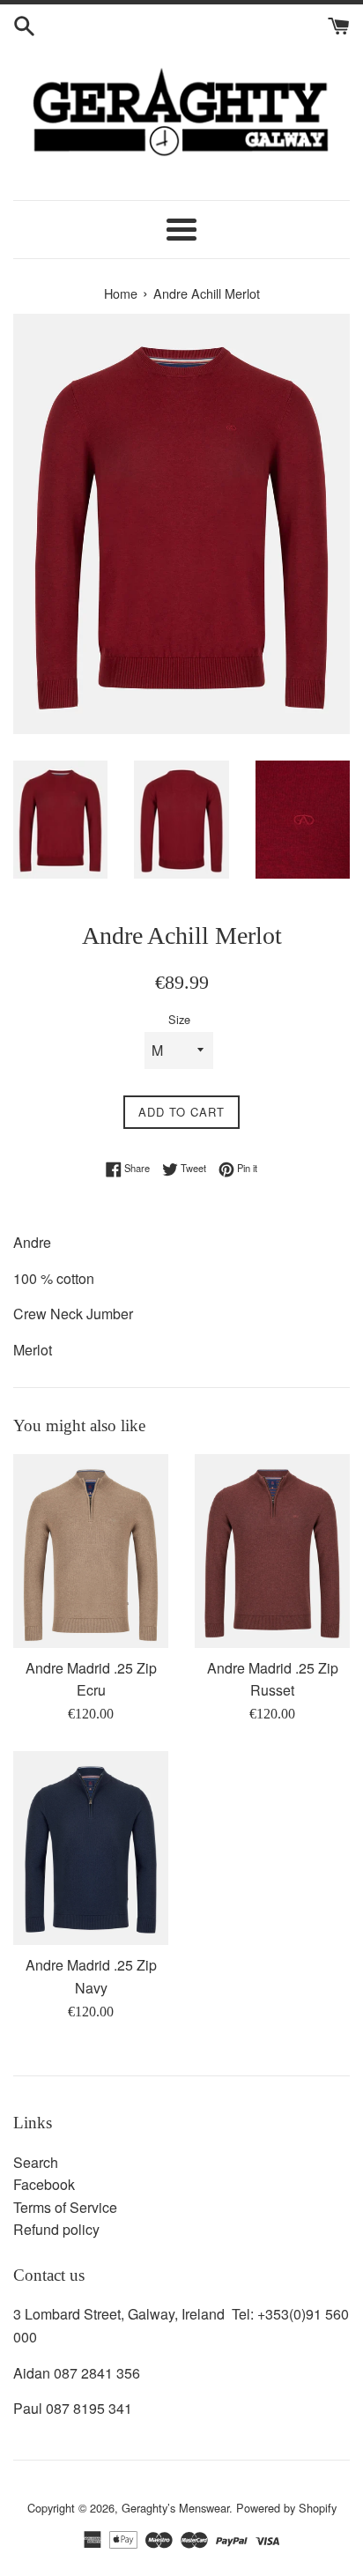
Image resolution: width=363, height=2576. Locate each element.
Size (179, 1019)
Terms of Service (65, 2207)
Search (36, 2162)
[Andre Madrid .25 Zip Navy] (91, 1848)
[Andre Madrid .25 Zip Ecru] (91, 1551)
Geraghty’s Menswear (175, 2508)
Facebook (44, 2184)
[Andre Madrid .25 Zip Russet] (272, 1551)
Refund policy (56, 2229)
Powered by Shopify (286, 2508)
